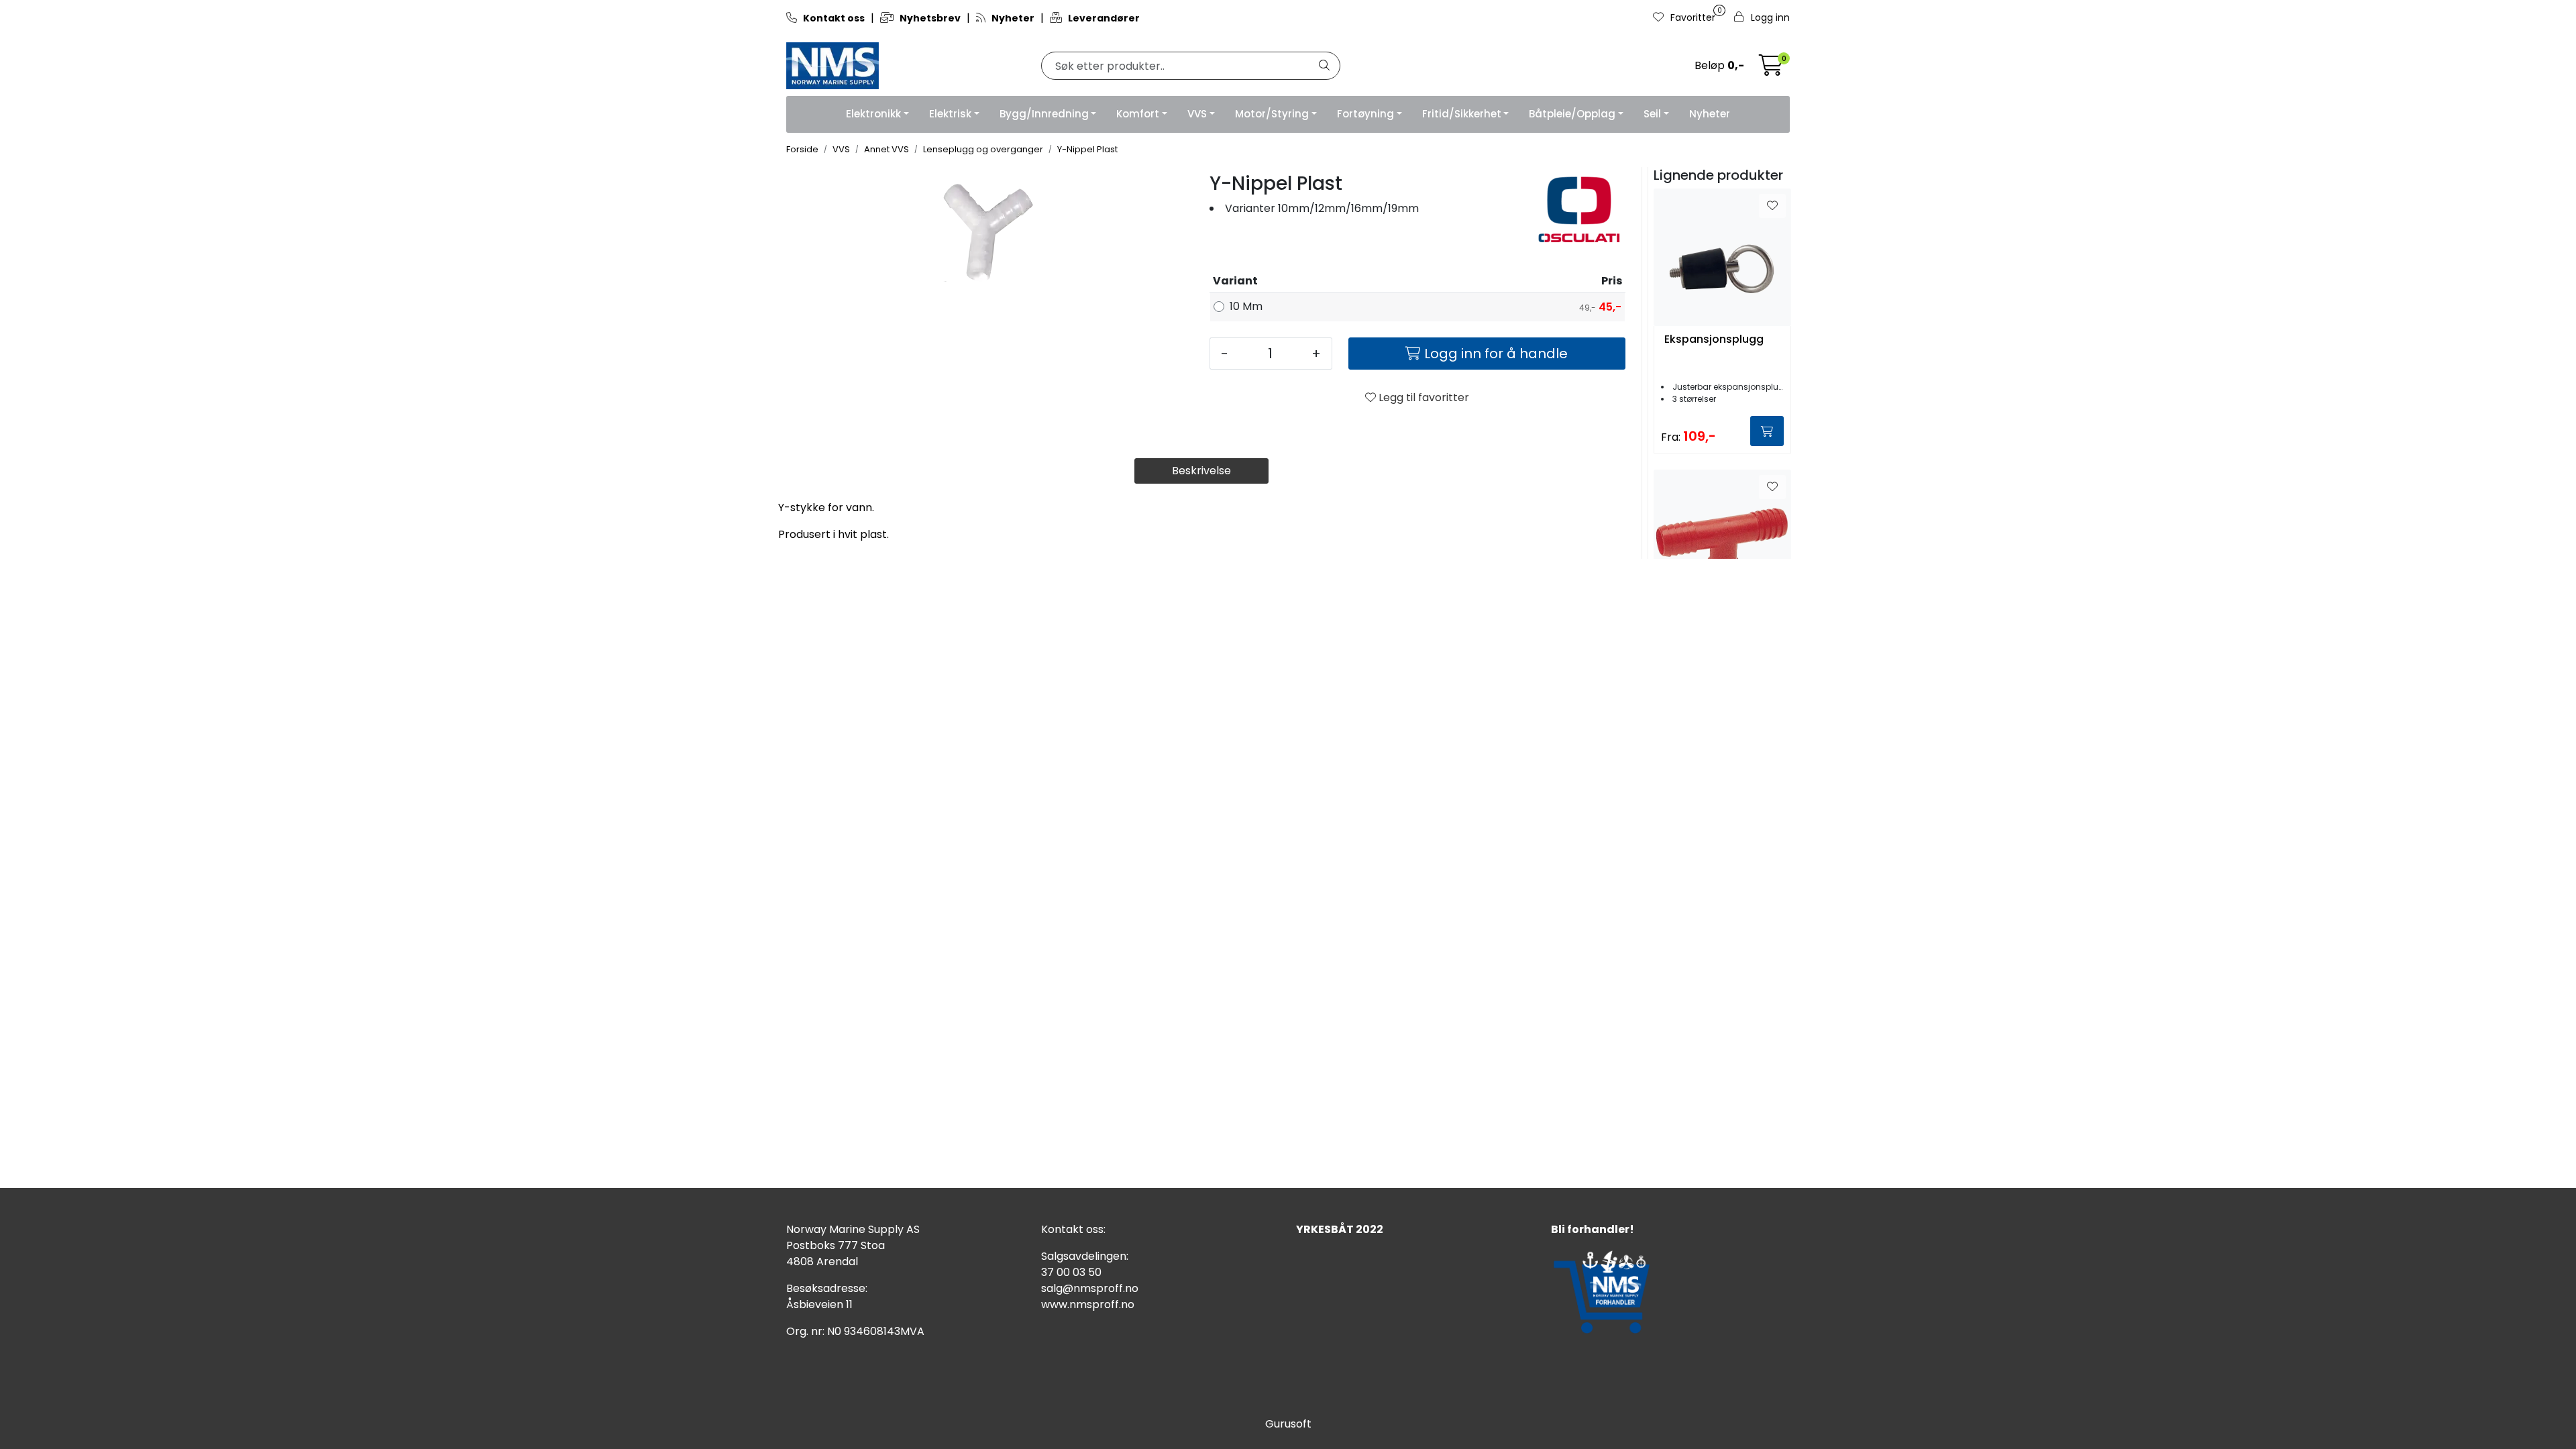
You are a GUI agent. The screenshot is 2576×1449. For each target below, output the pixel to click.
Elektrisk (950, 114)
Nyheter (1710, 114)
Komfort (1138, 114)
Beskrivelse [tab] (1201, 471)
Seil (1652, 114)
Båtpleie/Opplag (1572, 114)
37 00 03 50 (1071, 1272)
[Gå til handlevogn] (1771, 69)
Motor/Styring (1272, 114)
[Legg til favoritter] (1772, 206)
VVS (1197, 114)
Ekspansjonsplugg (1714, 340)
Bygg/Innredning (1044, 114)
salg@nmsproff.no (1090, 1288)
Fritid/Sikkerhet (1462, 114)
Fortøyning (1365, 114)
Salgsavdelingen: (1085, 1256)
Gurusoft (1288, 1424)
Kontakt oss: (1073, 1229)
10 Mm (1246, 306)
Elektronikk (873, 114)
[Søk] (1324, 66)
